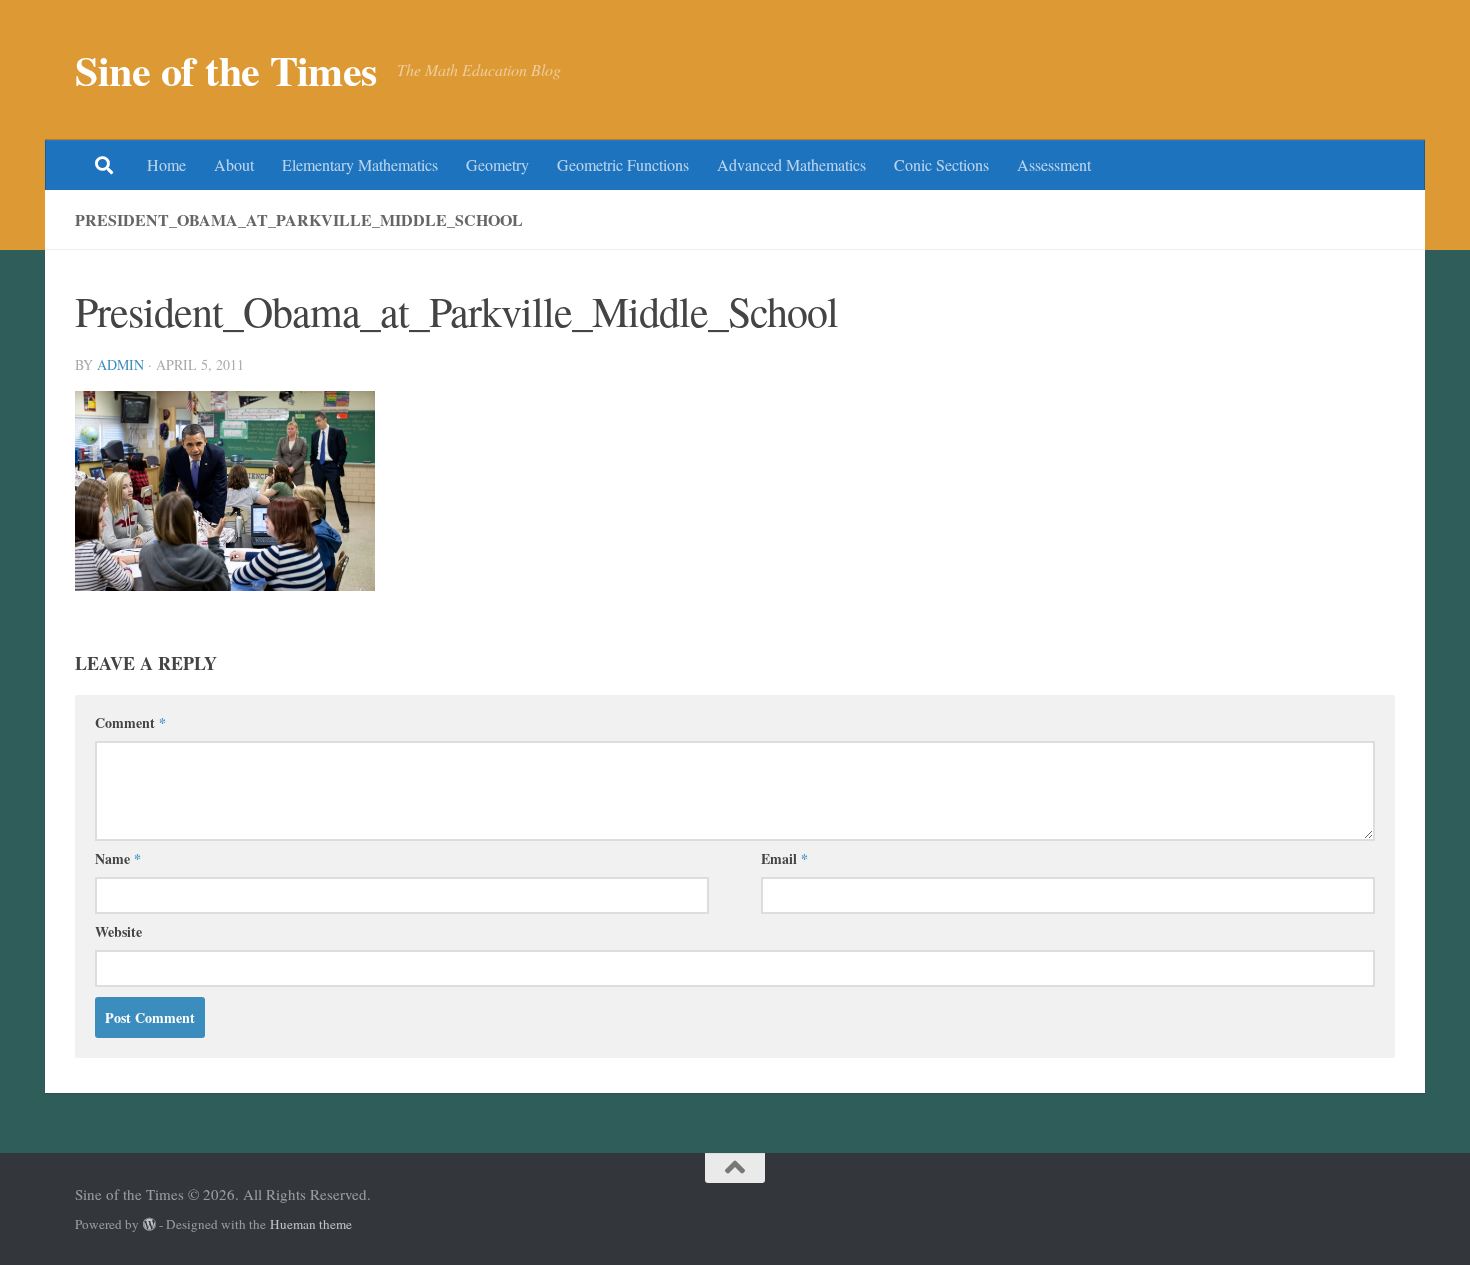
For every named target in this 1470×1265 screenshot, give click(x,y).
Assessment (1054, 164)
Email (784, 858)
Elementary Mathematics (360, 164)
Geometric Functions (623, 164)
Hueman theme (311, 1224)
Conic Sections (941, 164)
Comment (130, 722)
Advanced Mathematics (791, 164)
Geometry (497, 164)
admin (120, 364)
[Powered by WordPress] (149, 1224)
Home (166, 164)
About (234, 164)
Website (118, 931)
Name (118, 858)
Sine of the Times (226, 70)
